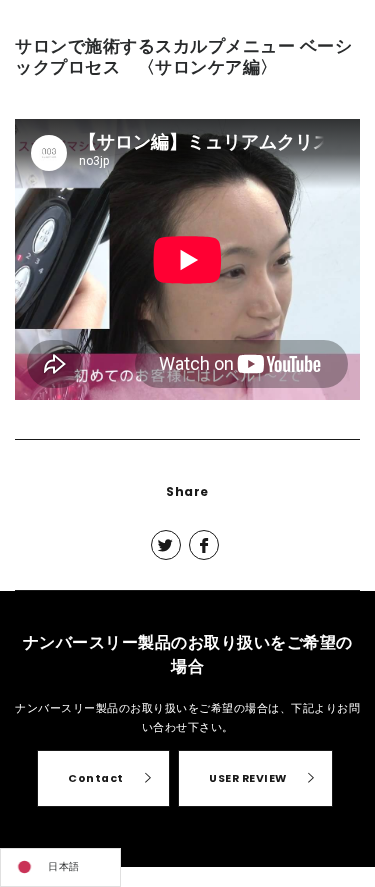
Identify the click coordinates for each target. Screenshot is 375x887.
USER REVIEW (248, 778)
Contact (96, 778)
